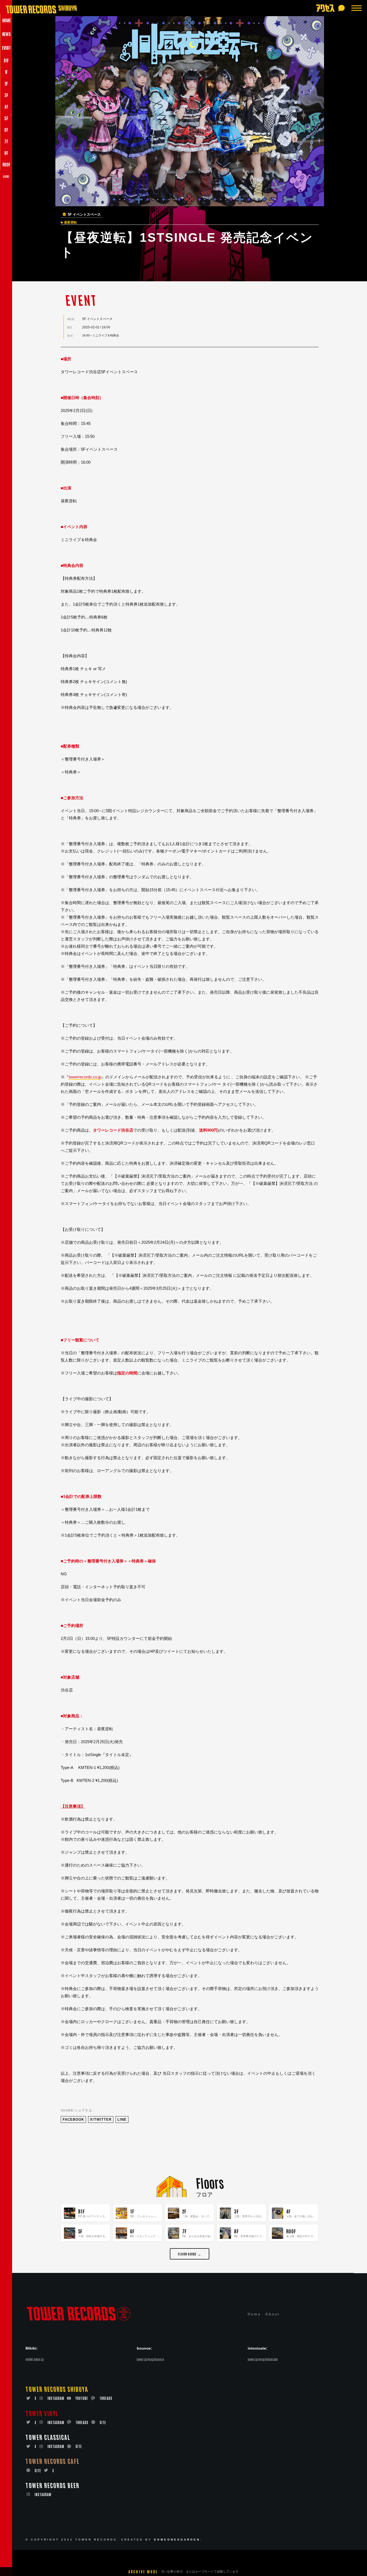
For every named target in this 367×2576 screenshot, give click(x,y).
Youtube (82, 2398)
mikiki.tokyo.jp (35, 2359)
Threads (106, 2398)
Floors (210, 2182)
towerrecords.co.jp (85, 1077)
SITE (103, 2422)
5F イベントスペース (84, 215)
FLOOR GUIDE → (190, 2254)
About (273, 2314)
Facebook (73, 2120)
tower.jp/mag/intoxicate (263, 2359)
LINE (122, 2120)
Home (254, 2314)
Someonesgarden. (178, 2540)
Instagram (56, 2398)
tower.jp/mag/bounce (150, 2359)
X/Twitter (101, 2120)
